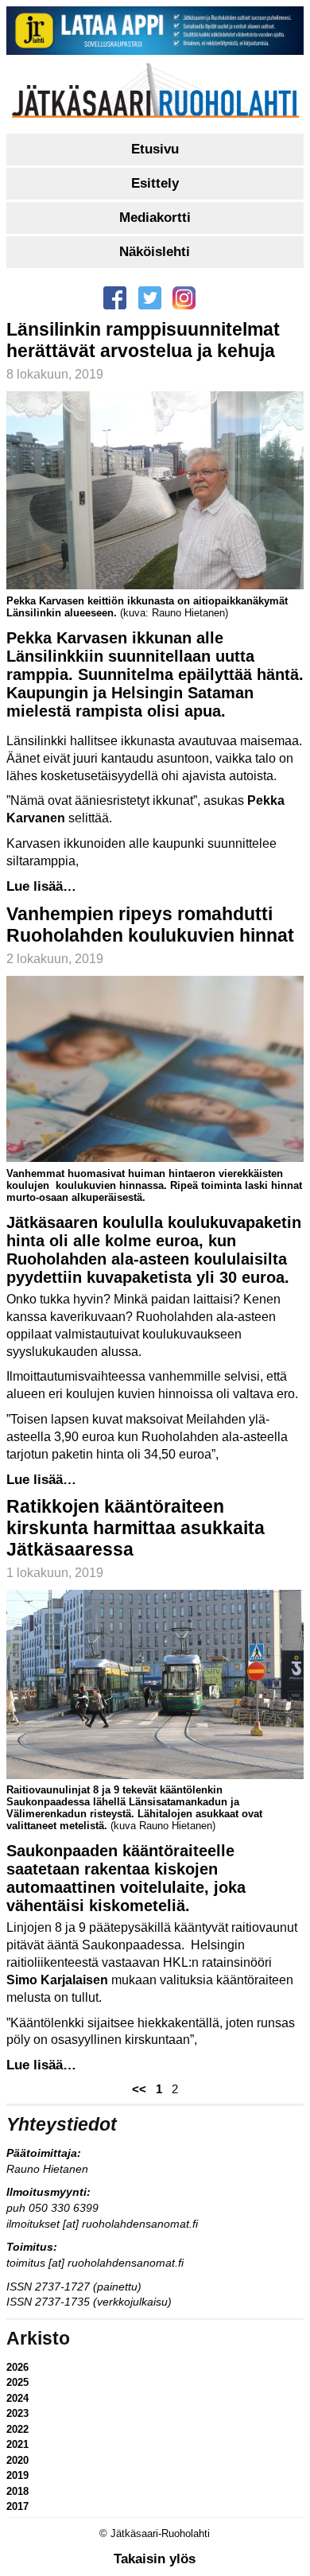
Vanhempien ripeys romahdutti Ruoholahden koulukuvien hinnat (150, 925)
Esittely (155, 183)
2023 (17, 2413)
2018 (17, 2491)
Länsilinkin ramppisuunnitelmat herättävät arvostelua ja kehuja (143, 340)
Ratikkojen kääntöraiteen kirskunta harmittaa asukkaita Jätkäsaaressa (136, 1528)
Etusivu (155, 149)
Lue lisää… (41, 886)
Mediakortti (155, 218)
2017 (17, 2506)
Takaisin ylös (155, 2559)
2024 (17, 2398)
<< (139, 2089)
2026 (17, 2367)
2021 (17, 2444)
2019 (17, 2475)
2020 (17, 2460)
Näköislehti (155, 252)
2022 (17, 2429)
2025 (17, 2382)
